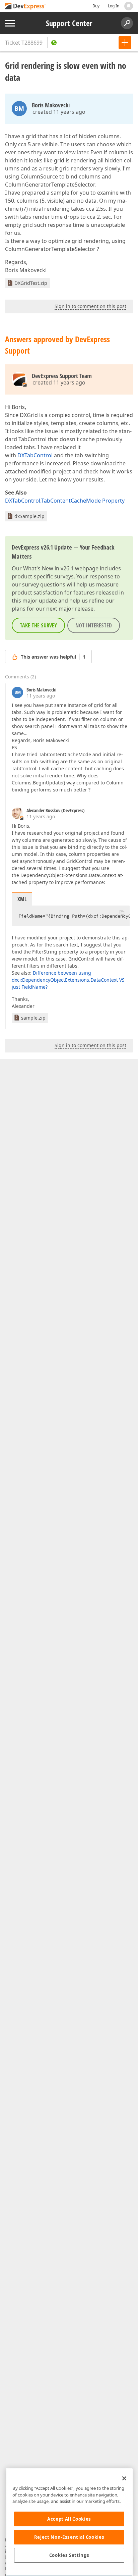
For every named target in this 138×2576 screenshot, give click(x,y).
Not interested (94, 625)
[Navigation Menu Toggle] (10, 23)
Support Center (69, 23)
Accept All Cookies (69, 2519)
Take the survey (38, 625)
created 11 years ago (59, 112)
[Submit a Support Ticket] (125, 43)
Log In (114, 6)
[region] (69, 2522)
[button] (122, 912)
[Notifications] (129, 6)
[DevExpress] (25, 7)
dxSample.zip (29, 516)
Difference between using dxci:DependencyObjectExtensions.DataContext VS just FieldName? (68, 980)
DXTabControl (35, 455)
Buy (96, 6)
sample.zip (33, 1018)
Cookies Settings (69, 2555)
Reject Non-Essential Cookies (69, 2537)
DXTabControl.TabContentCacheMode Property (65, 501)
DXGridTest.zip (31, 283)
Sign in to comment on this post (90, 306)
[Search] (127, 23)
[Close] (124, 2478)
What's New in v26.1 (48, 568)
